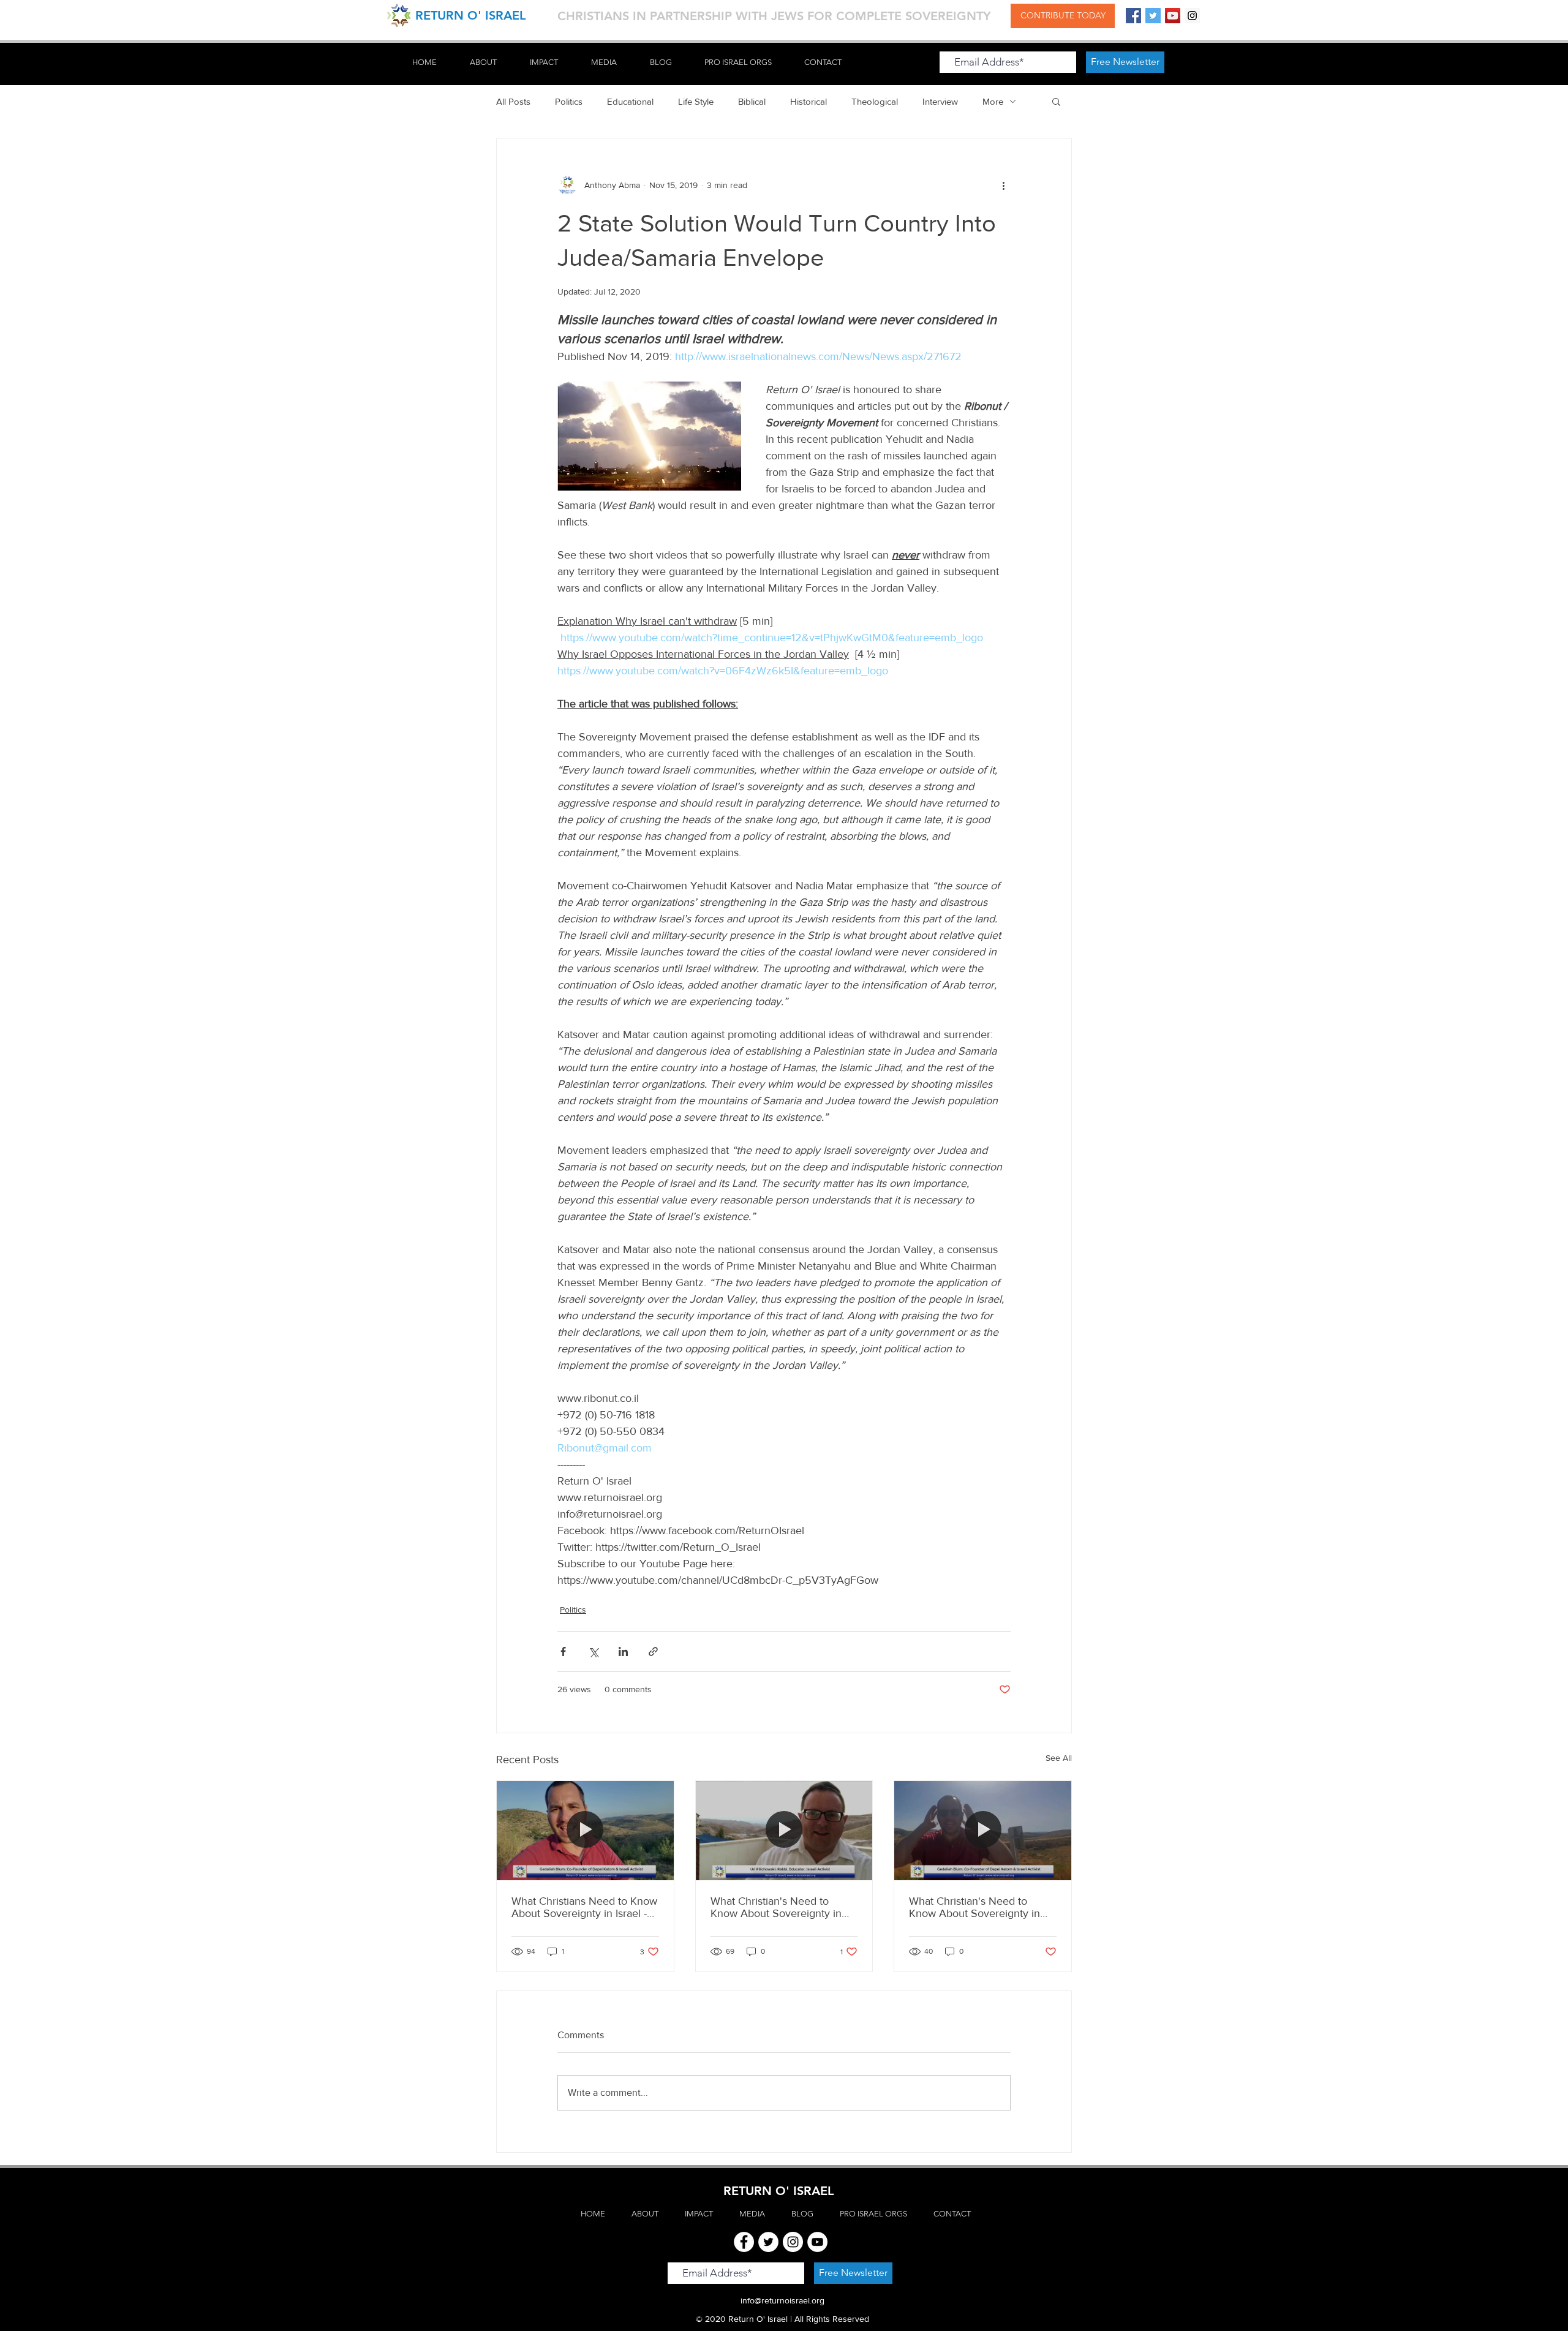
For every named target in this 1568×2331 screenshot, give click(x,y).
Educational (630, 101)
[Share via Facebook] (563, 1651)
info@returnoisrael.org (782, 2300)
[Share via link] (653, 1651)
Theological (875, 101)
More (993, 101)
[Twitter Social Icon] (1153, 16)
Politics (569, 101)
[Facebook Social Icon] (1133, 16)
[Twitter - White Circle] (768, 2242)
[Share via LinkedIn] (623, 1651)
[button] (1056, 101)
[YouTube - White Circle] (817, 2242)
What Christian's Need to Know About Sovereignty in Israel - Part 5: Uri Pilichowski (780, 1907)
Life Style (696, 101)
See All (1059, 1758)
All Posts (513, 101)
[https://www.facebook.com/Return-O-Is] (744, 2242)
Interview (940, 101)
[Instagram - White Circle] (793, 2242)
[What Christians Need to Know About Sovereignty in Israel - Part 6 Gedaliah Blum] (585, 1831)
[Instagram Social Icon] (1192, 16)
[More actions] (1003, 185)
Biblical (752, 101)
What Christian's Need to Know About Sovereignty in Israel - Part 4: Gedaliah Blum (978, 1907)
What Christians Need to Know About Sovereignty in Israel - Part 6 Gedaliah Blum (584, 1907)
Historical (809, 101)
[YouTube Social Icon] (1173, 16)
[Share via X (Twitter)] (593, 1651)
